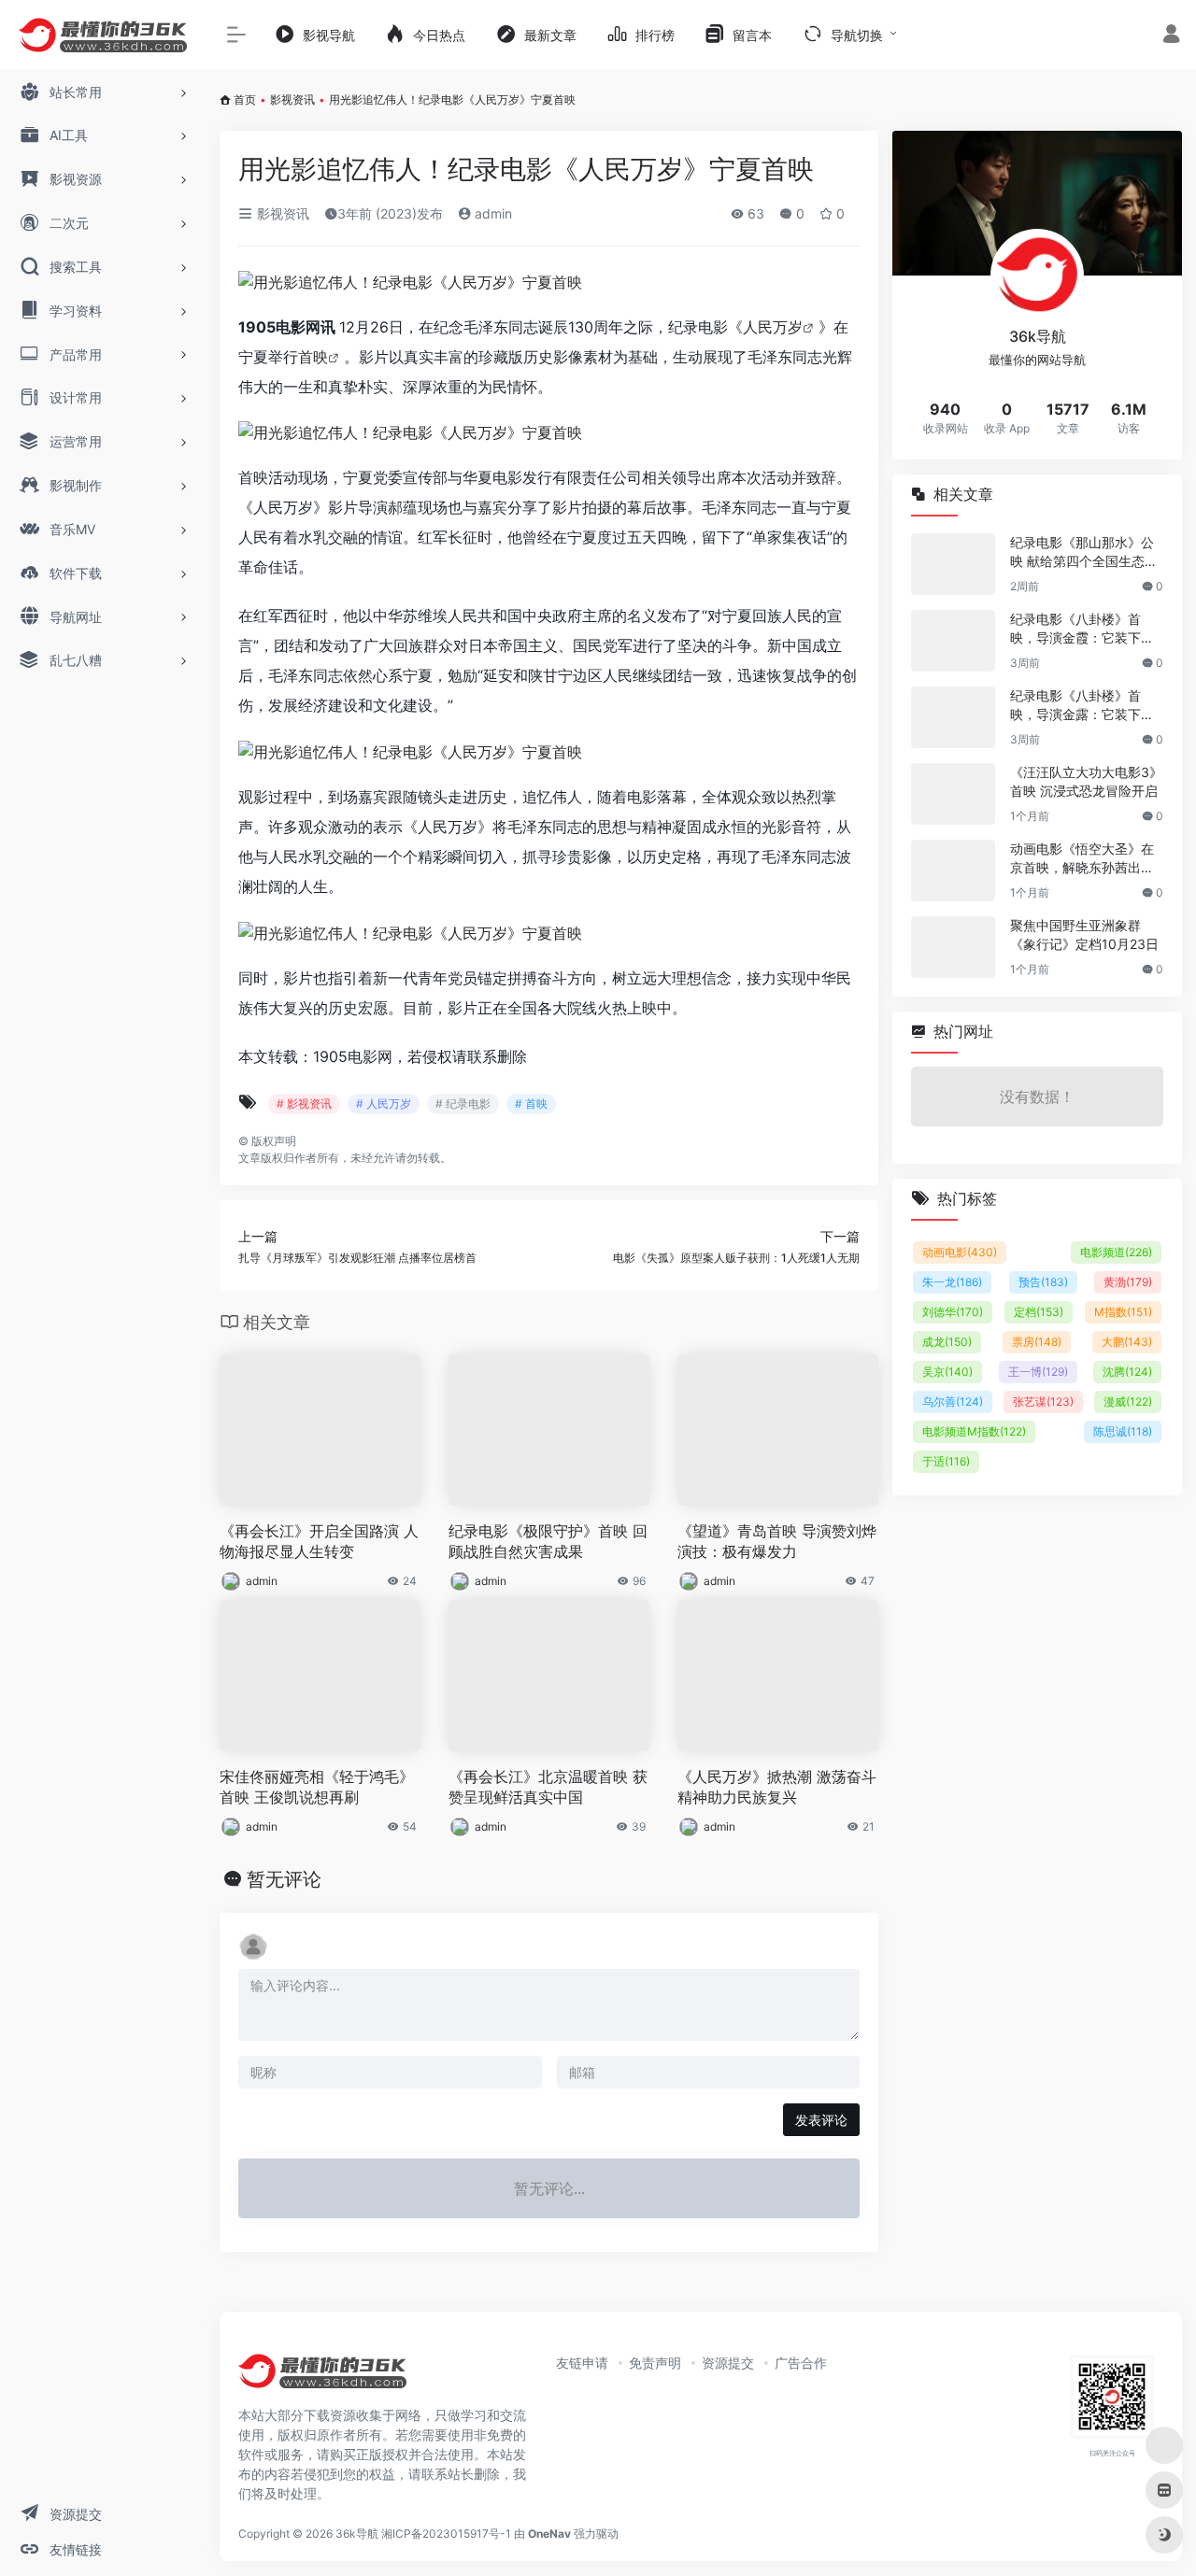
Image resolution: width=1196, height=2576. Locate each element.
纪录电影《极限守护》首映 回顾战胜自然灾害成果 (548, 1542)
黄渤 (1128, 1282)
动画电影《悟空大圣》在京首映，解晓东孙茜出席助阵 (1082, 859)
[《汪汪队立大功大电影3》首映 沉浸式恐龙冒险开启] (953, 794)
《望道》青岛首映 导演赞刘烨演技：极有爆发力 (777, 1542)
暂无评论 (284, 1879)
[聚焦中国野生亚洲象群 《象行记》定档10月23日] (953, 947)
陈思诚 (1123, 1431)
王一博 (1038, 1372)
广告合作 (801, 2363)
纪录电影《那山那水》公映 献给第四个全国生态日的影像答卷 (1084, 552)
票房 (1037, 1342)
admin (491, 213)
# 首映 (531, 1104)
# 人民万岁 (384, 1104)
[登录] (1171, 36)
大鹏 (1127, 1342)
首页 (245, 99)
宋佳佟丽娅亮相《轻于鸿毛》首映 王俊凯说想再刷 (317, 1787)
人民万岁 (773, 327)
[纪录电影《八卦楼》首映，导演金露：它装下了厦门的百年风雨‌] (953, 717)
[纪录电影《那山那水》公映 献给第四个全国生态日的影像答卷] (953, 564)
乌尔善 (953, 1401)
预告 (1043, 1282)
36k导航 (357, 2534)
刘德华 (953, 1312)
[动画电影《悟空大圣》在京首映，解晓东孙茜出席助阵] (953, 870)
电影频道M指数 (974, 1431)
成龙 (947, 1342)
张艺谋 (1043, 1401)
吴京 (947, 1372)
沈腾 (1127, 1372)
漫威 (1128, 1401)
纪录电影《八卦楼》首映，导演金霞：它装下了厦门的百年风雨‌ (1082, 629)
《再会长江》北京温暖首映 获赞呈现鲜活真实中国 (548, 1787)
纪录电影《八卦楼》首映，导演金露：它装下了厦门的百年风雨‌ (1082, 706)
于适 (946, 1461)
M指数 (1123, 1312)
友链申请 (582, 2363)
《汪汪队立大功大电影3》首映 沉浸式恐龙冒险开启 (1086, 781)
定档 (1039, 1312)
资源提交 (728, 2363)
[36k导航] (322, 2378)
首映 (313, 357)
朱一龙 (952, 1282)
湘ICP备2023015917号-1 (446, 2534)
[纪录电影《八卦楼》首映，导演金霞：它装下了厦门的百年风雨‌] (953, 641)
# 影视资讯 (304, 1104)
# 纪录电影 (463, 1104)
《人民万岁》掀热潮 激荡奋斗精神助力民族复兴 (777, 1787)
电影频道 (1116, 1252)
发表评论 (821, 2120)
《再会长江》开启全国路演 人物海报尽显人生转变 (319, 1542)
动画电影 (960, 1252)
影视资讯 (292, 99)
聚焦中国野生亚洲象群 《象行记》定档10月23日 (1084, 934)
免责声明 (655, 2363)
